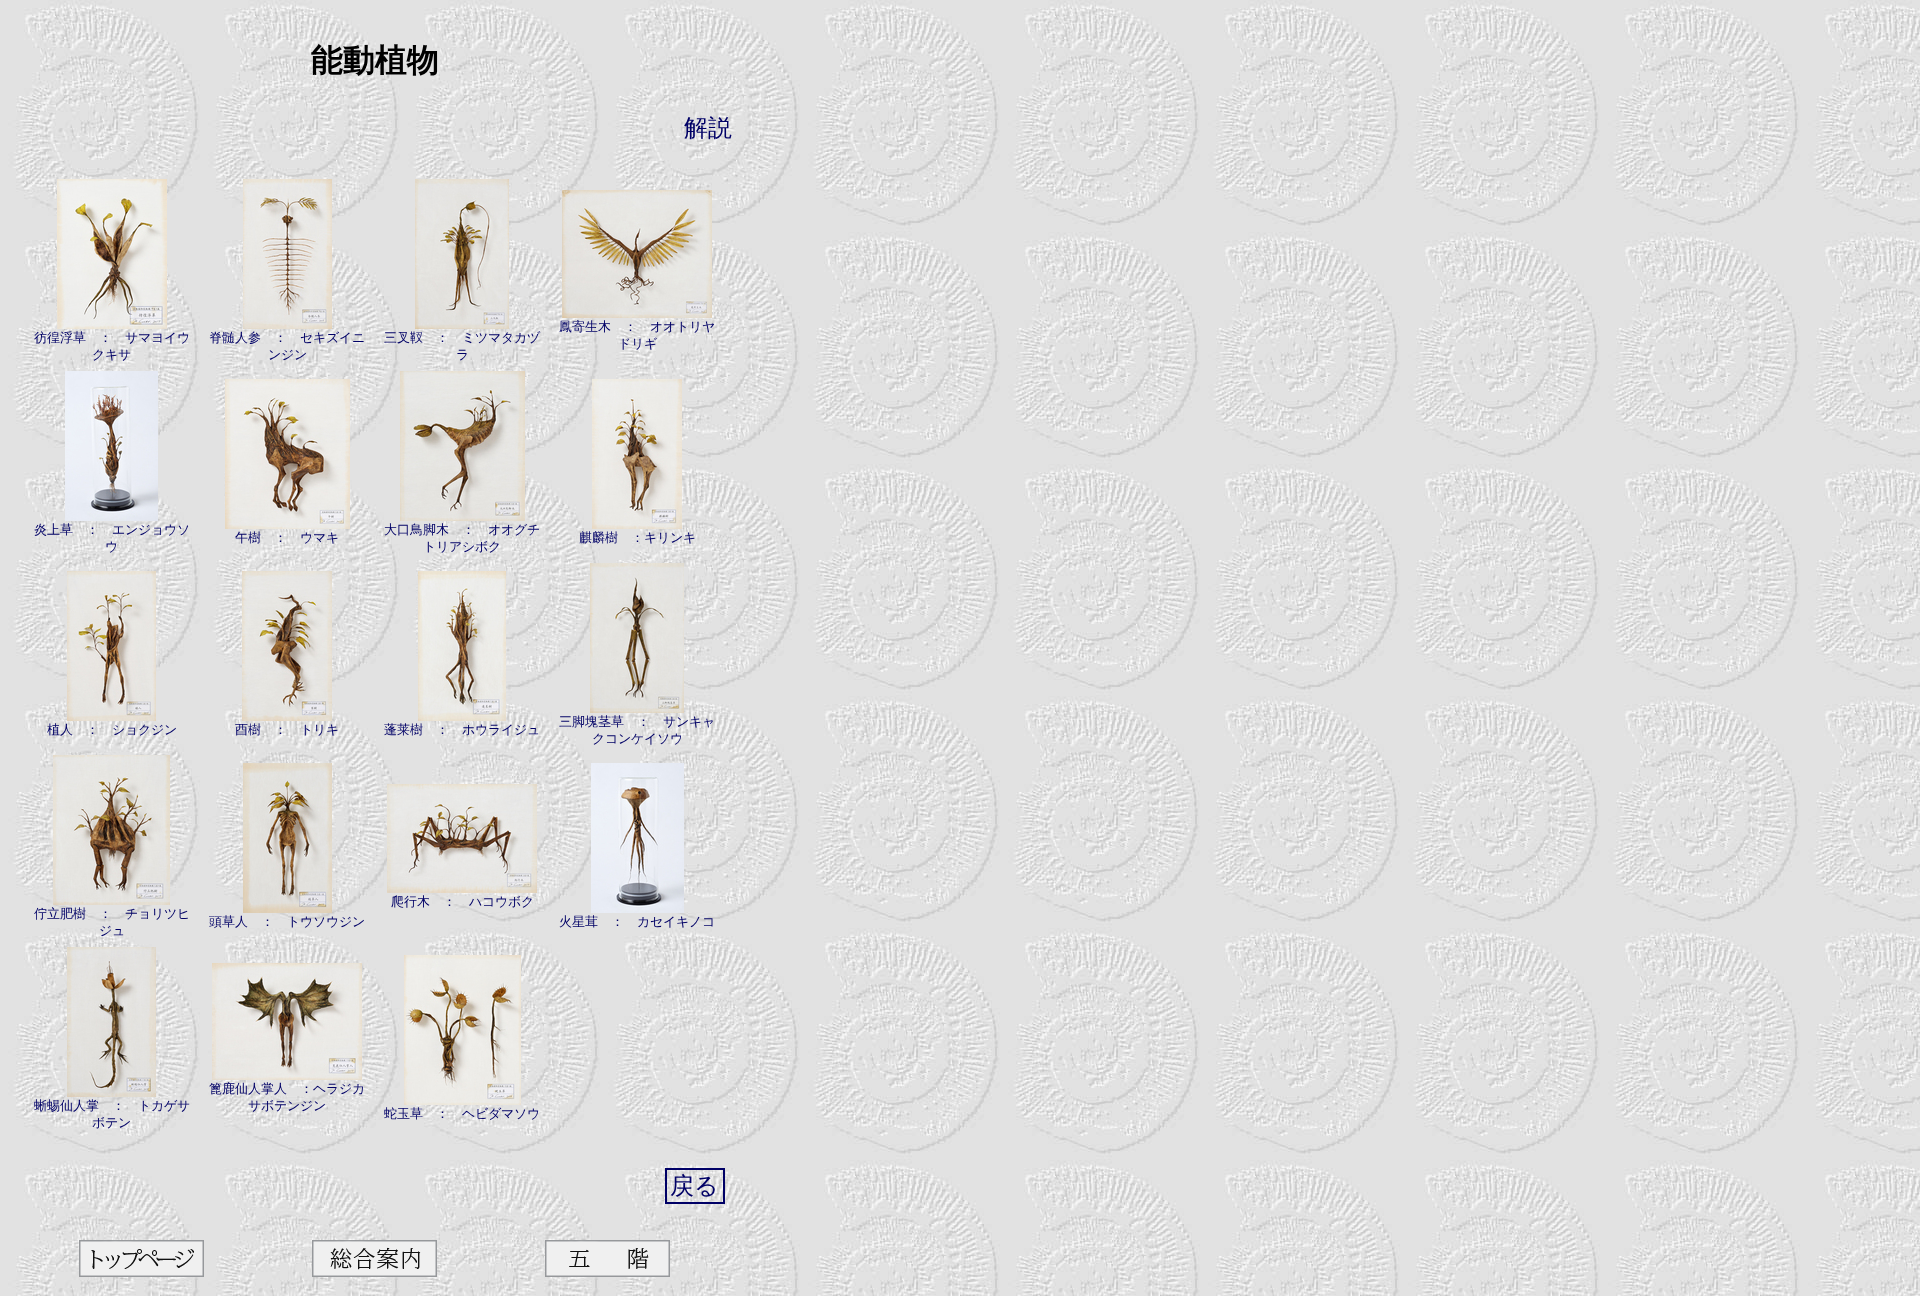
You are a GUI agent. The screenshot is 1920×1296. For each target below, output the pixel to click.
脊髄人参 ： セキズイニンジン (287, 346)
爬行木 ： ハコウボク (462, 901)
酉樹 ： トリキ (287, 729)
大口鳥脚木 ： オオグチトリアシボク (462, 538)
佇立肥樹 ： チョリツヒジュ (112, 922)
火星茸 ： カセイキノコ (637, 921)
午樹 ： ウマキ (287, 537)
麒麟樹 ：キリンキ (637, 537)
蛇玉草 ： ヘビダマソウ (462, 1113)
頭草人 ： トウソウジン (287, 921)
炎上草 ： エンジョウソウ (112, 538)
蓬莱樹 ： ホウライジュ (462, 729)
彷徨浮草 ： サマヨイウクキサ (112, 346)
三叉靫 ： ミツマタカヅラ (462, 346)
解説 (708, 128)
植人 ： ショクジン (112, 729)
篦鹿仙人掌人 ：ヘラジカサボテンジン (287, 1097)
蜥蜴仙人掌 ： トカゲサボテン (112, 1114)
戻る (694, 1186)
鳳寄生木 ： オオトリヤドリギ (637, 335)
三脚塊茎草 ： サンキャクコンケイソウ (637, 730)
